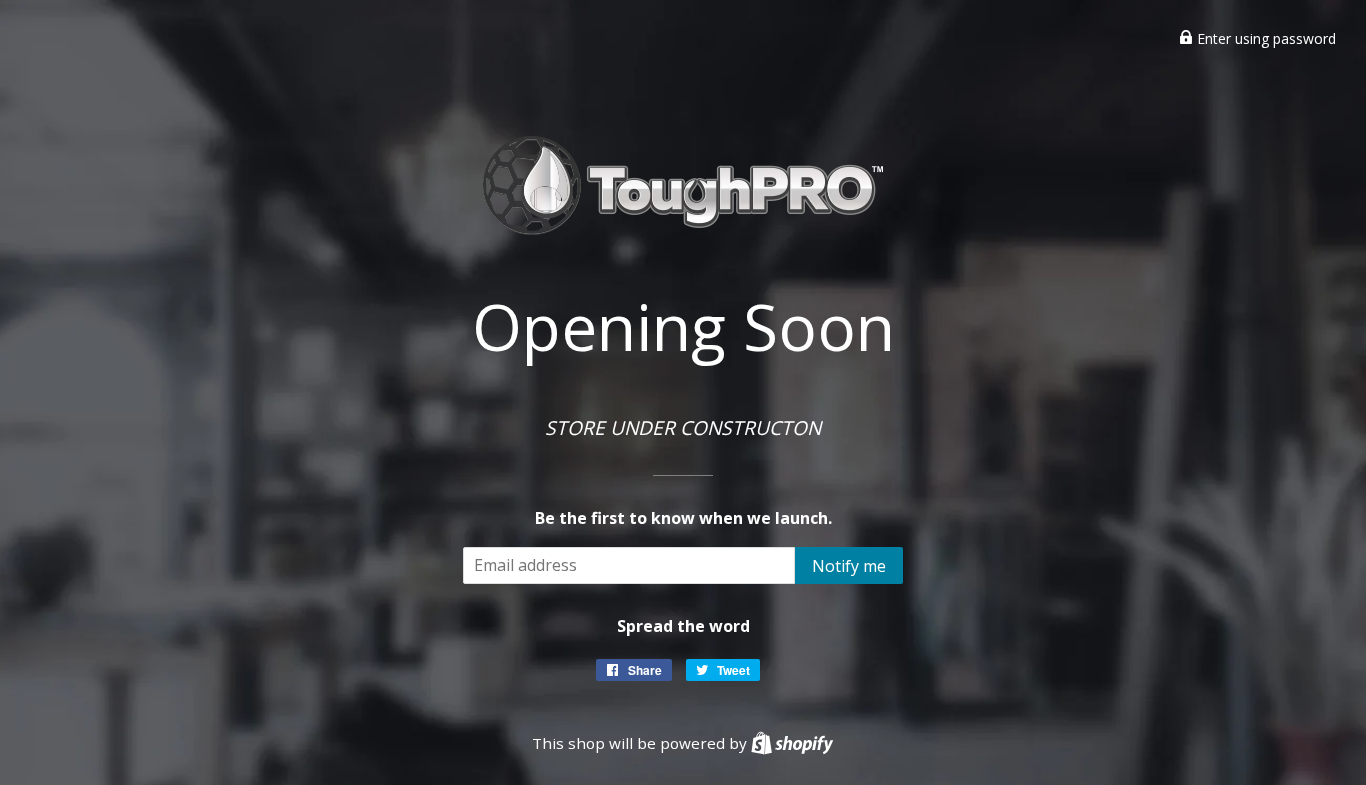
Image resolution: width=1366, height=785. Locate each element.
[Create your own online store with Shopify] (792, 743)
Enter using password (1264, 38)
